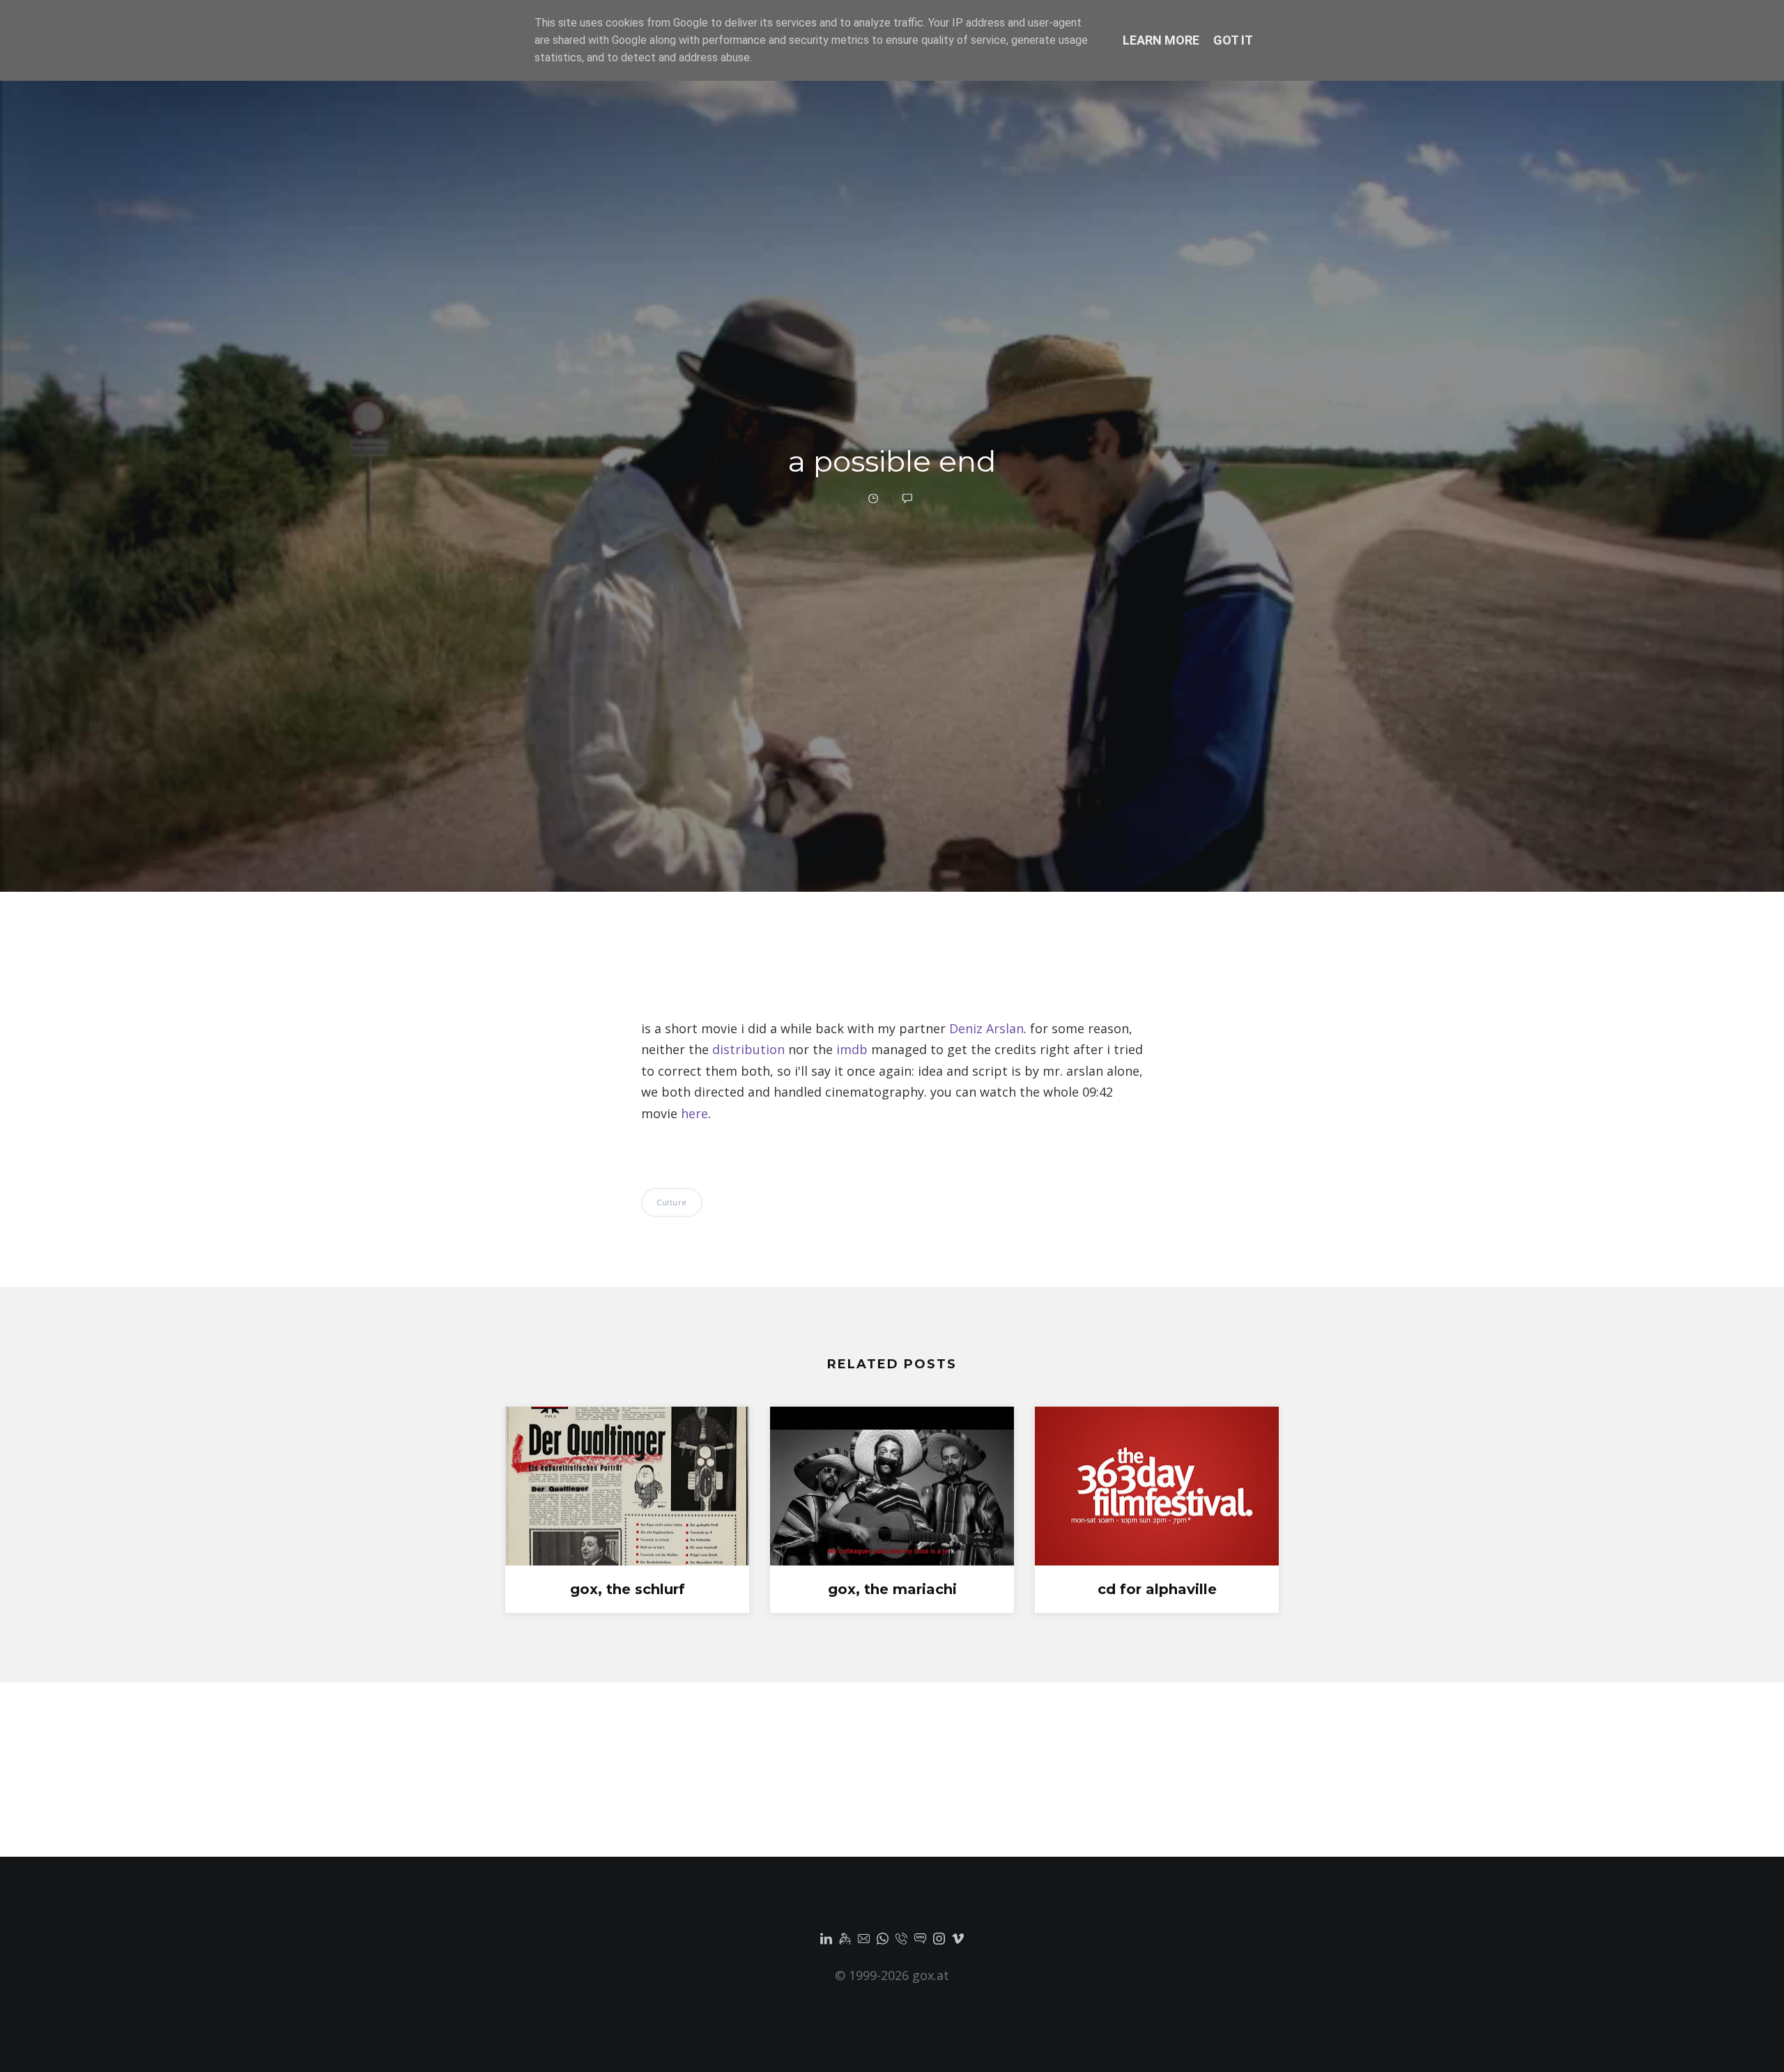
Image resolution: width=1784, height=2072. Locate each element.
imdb (852, 1049)
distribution (748, 1049)
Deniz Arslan (986, 1028)
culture (672, 1202)
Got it (1233, 40)
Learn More (1161, 40)
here (694, 1113)
